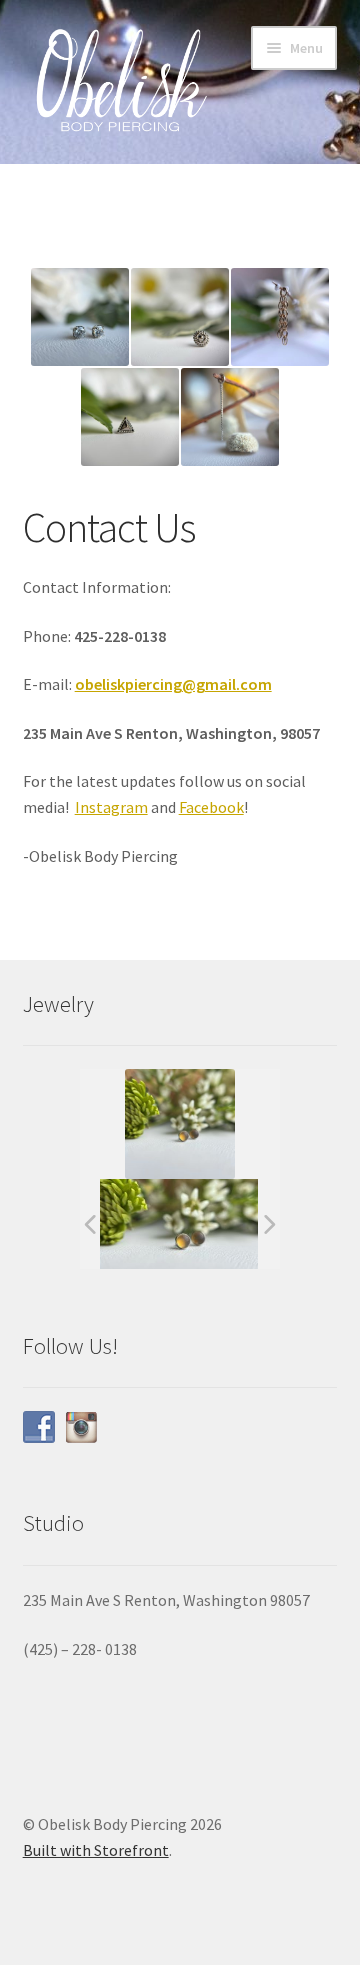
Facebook (211, 807)
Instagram (111, 807)
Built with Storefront (96, 1850)
